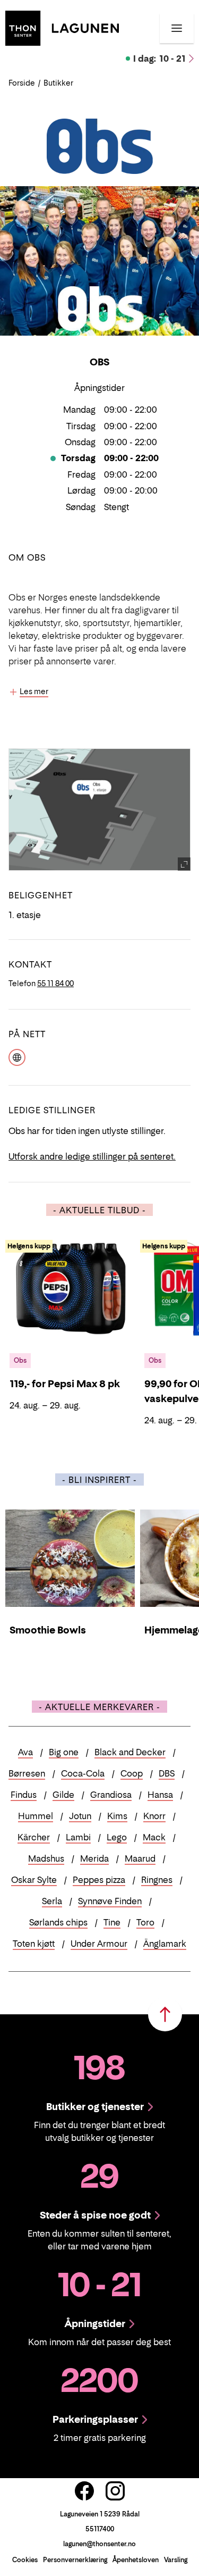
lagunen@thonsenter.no (99, 2544)
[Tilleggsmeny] (177, 28)
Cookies (25, 2560)
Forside (22, 83)
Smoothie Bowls (48, 1630)
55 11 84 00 (55, 983)
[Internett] (17, 1056)
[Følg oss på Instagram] (115, 2491)
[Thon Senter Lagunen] (62, 27)
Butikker (58, 83)
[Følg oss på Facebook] (84, 2491)
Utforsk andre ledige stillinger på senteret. (92, 1156)
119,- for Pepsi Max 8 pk (65, 1384)
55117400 (100, 2529)
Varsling (176, 2560)
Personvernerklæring (75, 2560)
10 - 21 (159, 59)
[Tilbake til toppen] (165, 2014)
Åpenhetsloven (136, 2560)
